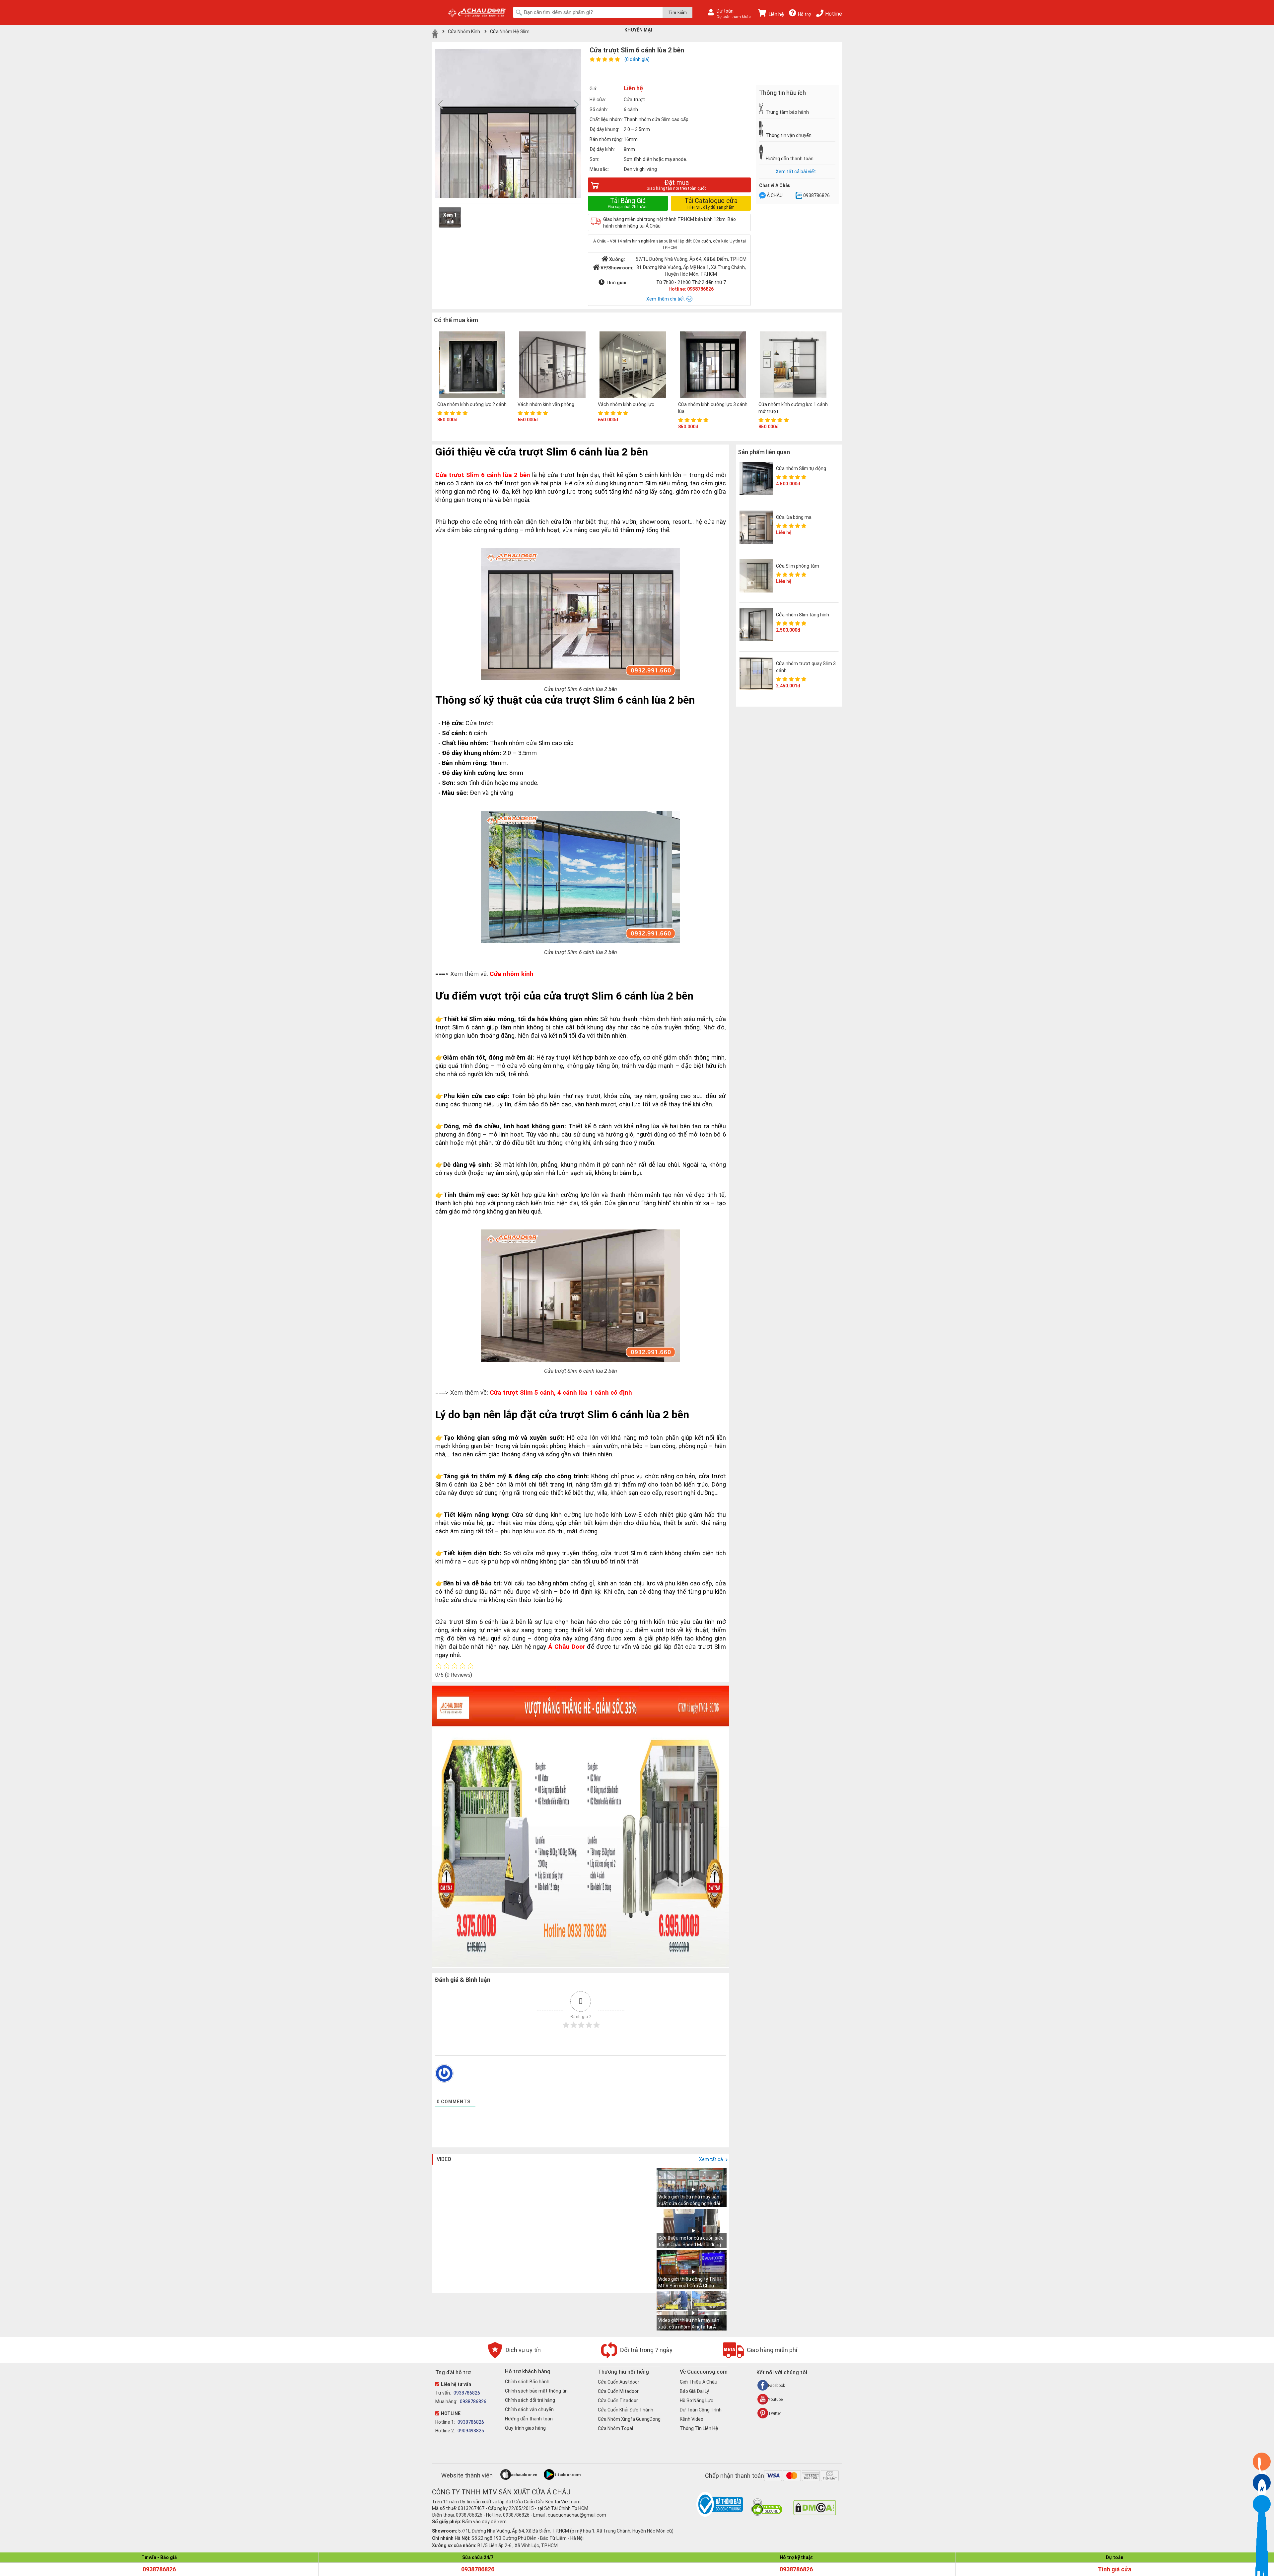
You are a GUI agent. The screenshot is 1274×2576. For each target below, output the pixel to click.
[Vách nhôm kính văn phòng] (552, 365)
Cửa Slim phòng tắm (798, 566)
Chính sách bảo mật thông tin (536, 2391)
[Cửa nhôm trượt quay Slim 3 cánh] (756, 673)
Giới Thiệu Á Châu (699, 2382)
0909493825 (470, 2431)
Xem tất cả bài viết (796, 172)
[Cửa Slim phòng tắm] (756, 576)
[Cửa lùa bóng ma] (756, 527)
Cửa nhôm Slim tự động (801, 468)
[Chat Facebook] (762, 196)
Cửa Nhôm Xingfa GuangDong (629, 2419)
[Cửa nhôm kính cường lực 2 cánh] (472, 365)
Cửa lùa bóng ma (794, 517)
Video (444, 2159)
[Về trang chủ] (435, 34)
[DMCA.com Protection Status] (815, 2514)
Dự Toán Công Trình (701, 2410)
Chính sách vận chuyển (529, 2409)
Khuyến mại (638, 30)
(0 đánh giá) (637, 59)
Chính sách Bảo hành (527, 2382)
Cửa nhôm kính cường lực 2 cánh (472, 404)
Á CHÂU (775, 195)
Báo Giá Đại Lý (694, 2391)
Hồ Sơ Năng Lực (697, 2401)
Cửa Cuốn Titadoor (618, 2401)
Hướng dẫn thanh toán (529, 2419)
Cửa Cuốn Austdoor (619, 2382)
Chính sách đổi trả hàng (530, 2400)
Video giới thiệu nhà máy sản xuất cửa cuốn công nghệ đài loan (689, 2203)
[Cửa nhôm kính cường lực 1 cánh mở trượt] (793, 365)
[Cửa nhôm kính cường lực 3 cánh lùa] (713, 365)
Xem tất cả (711, 2159)
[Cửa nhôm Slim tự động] (756, 478)
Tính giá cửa (1115, 2569)
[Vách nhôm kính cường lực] (633, 365)
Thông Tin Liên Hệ (699, 2428)
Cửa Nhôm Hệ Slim (510, 32)
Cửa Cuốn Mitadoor (618, 2391)
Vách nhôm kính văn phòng (546, 404)
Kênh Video (692, 2419)
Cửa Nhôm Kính (464, 32)
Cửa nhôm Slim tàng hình (803, 615)
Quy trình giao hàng (525, 2428)
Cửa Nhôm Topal (615, 2428)
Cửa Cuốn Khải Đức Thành (626, 2410)
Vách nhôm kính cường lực (626, 404)
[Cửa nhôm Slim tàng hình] (756, 625)
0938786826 (816, 195)
